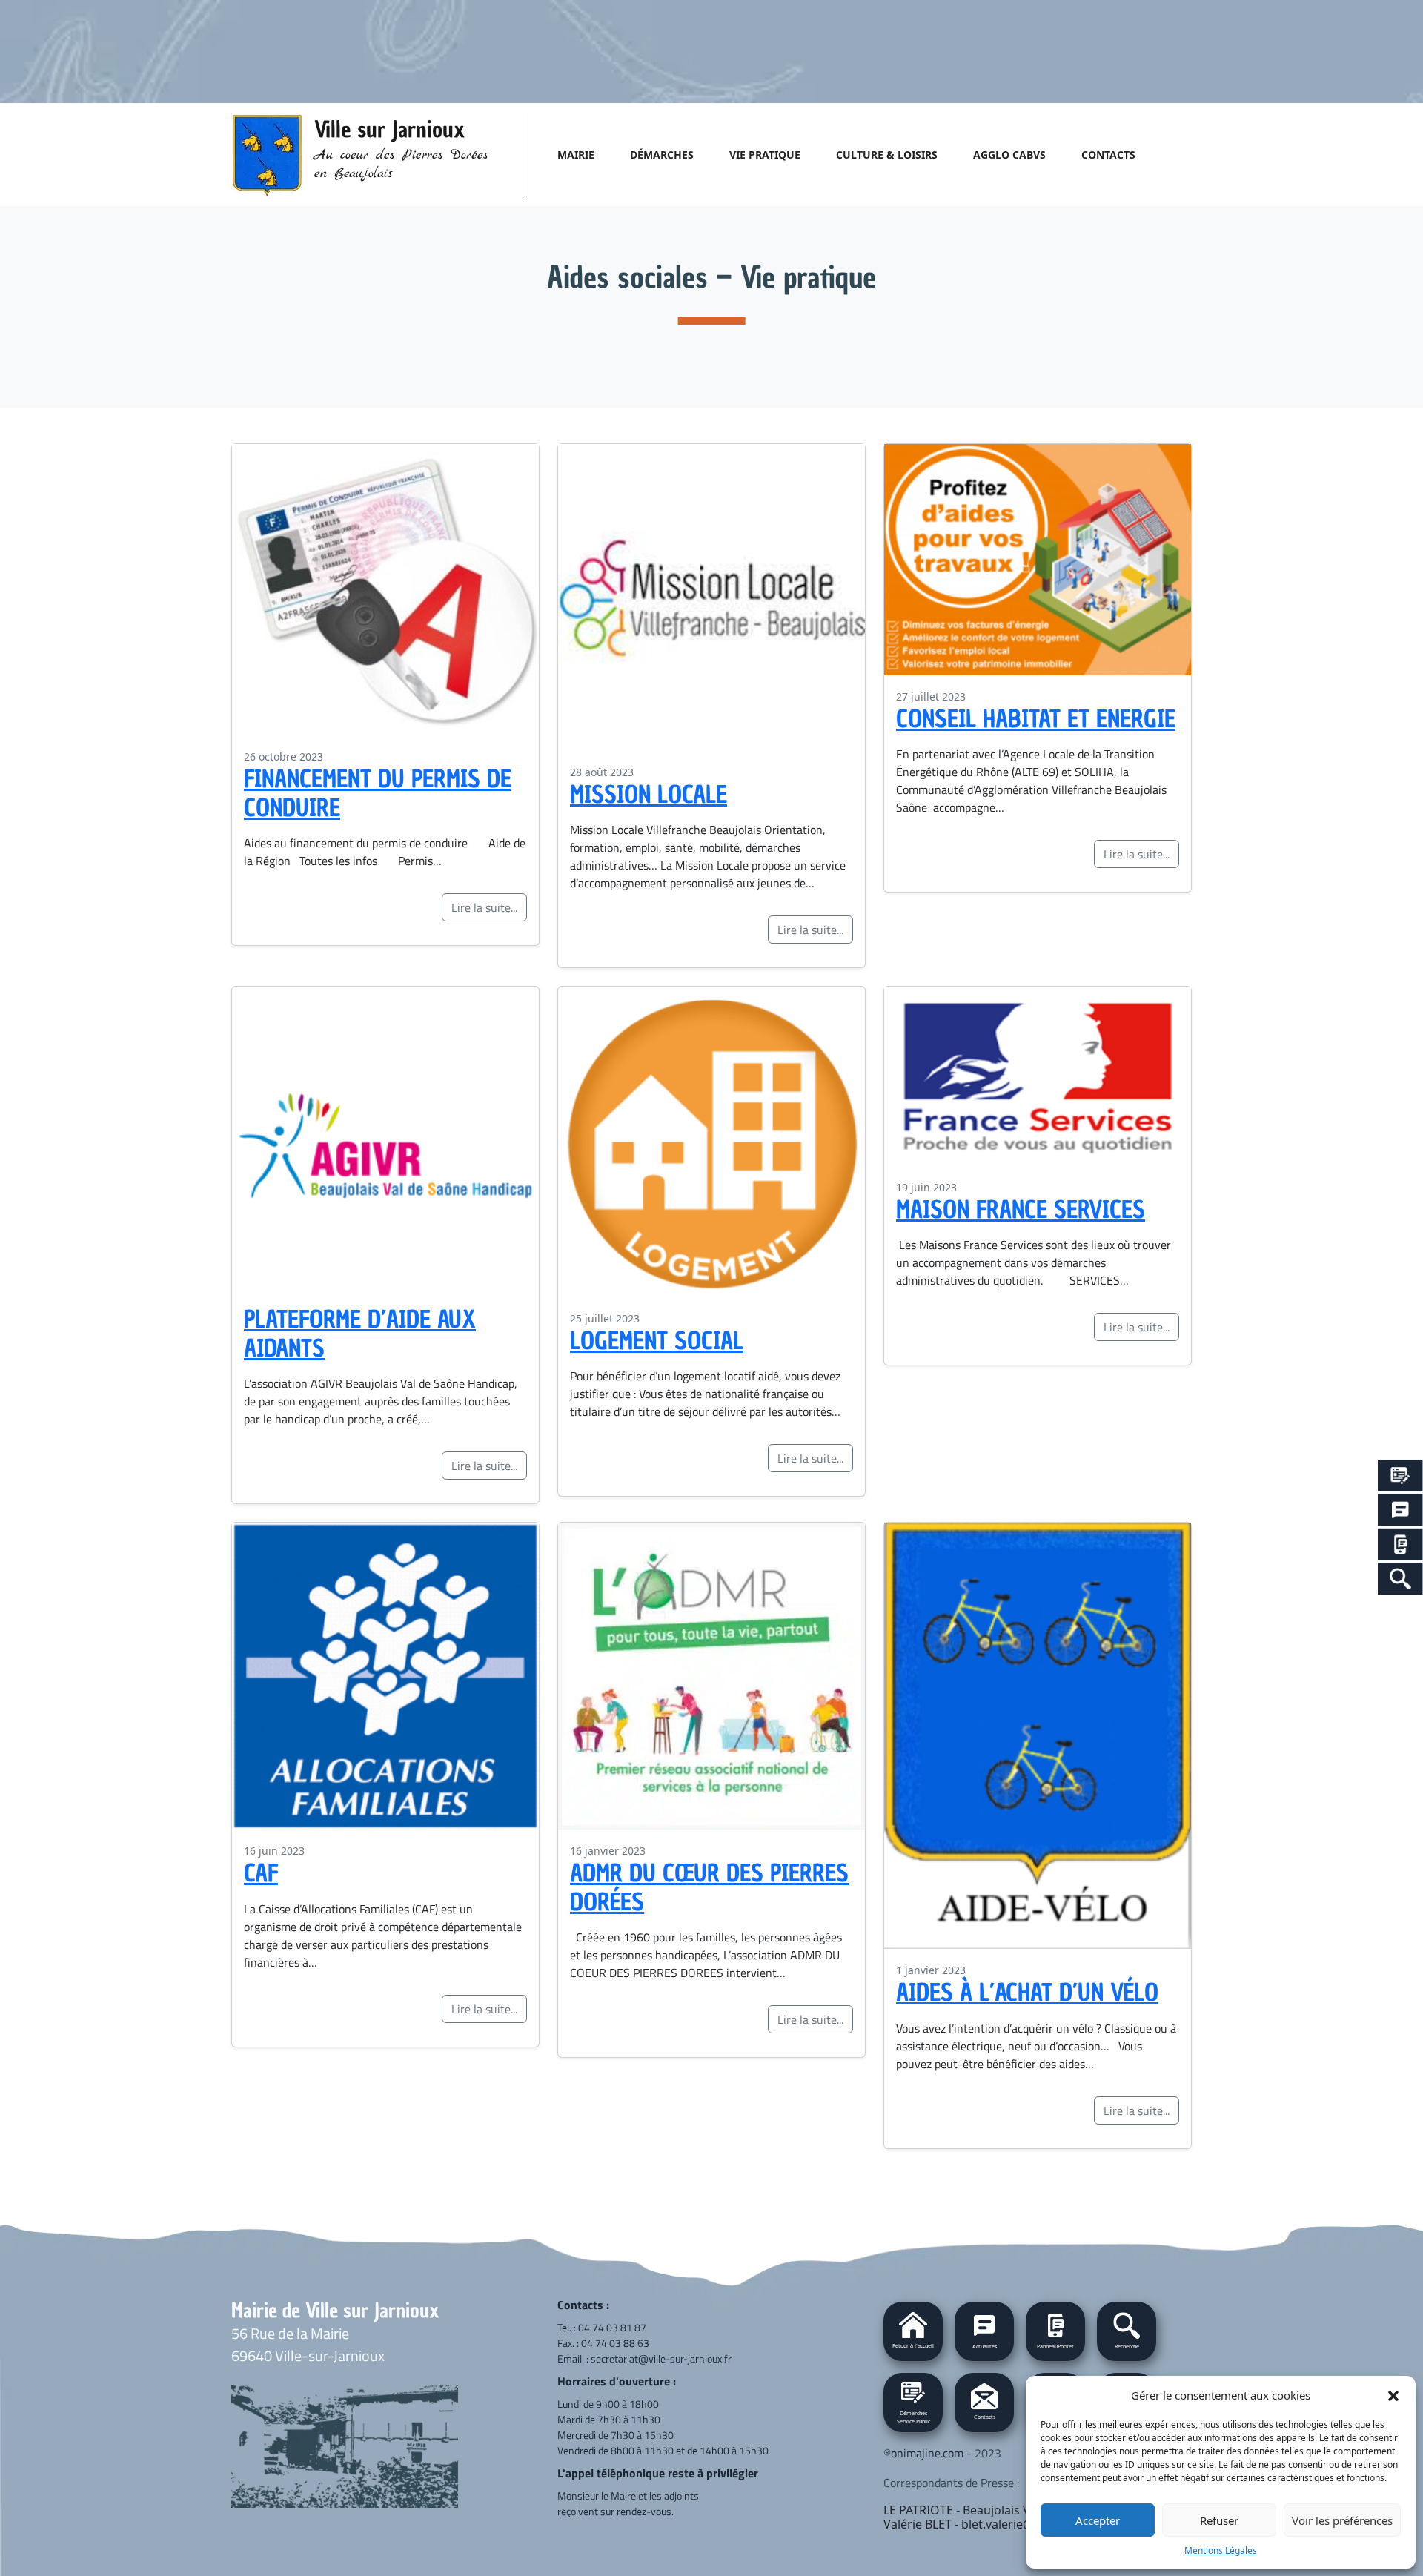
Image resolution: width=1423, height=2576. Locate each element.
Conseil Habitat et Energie (1036, 719)
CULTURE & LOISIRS (887, 155)
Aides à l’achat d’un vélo (1027, 1993)
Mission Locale (649, 795)
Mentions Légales (1221, 2550)
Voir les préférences (1342, 2520)
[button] (1393, 2395)
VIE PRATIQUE (765, 155)
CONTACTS (1108, 155)
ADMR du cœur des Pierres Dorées (709, 1887)
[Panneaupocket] (1400, 1544)
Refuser (1219, 2520)
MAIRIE (576, 155)
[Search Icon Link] (1400, 1579)
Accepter (1098, 2520)
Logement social (657, 1341)
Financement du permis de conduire (378, 793)
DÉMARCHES (662, 155)
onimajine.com (927, 2453)
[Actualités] (1400, 1510)
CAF (261, 1873)
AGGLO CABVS (1009, 155)
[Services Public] (1400, 1476)
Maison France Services (1021, 1210)
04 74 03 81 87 (612, 2327)
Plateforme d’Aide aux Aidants (360, 1334)
